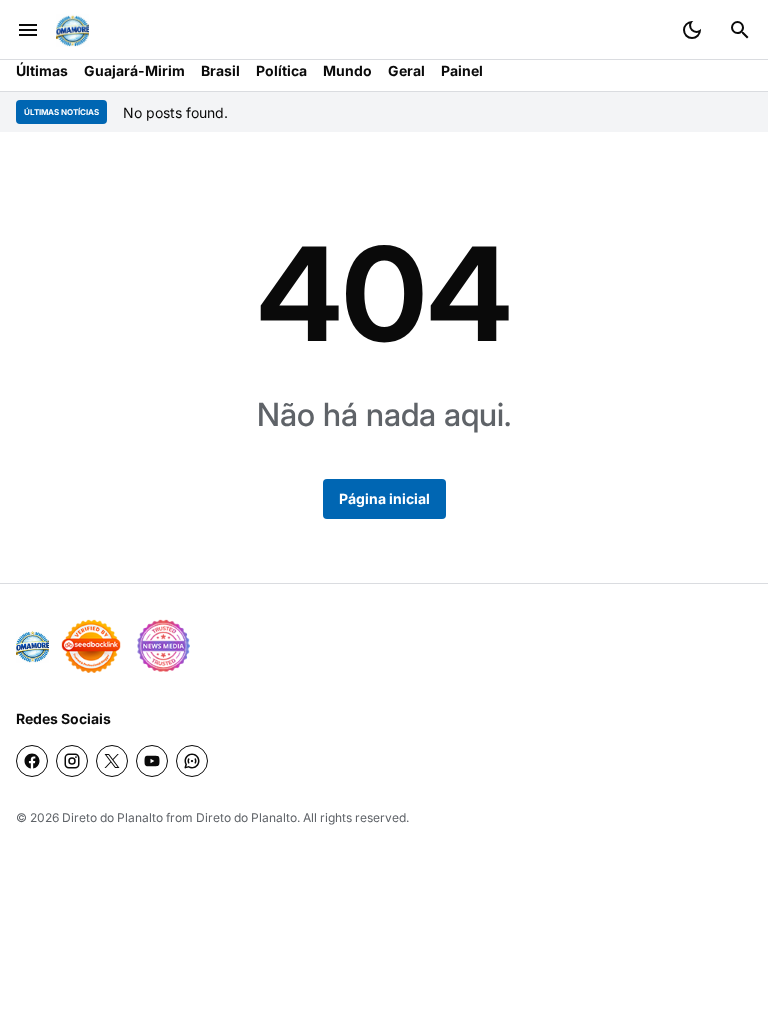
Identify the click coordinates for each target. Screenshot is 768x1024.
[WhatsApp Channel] (192, 761)
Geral (406, 70)
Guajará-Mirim (134, 70)
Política (281, 70)
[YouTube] (152, 761)
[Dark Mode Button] (692, 30)
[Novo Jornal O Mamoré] (72, 30)
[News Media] (163, 646)
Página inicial (384, 498)
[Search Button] (740, 30)
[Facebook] (32, 761)
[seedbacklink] (91, 646)
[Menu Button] (28, 30)
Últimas (42, 70)
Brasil (220, 70)
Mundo (347, 70)
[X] (112, 761)
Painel (462, 70)
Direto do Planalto (112, 817)
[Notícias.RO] (32, 646)
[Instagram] (72, 761)
